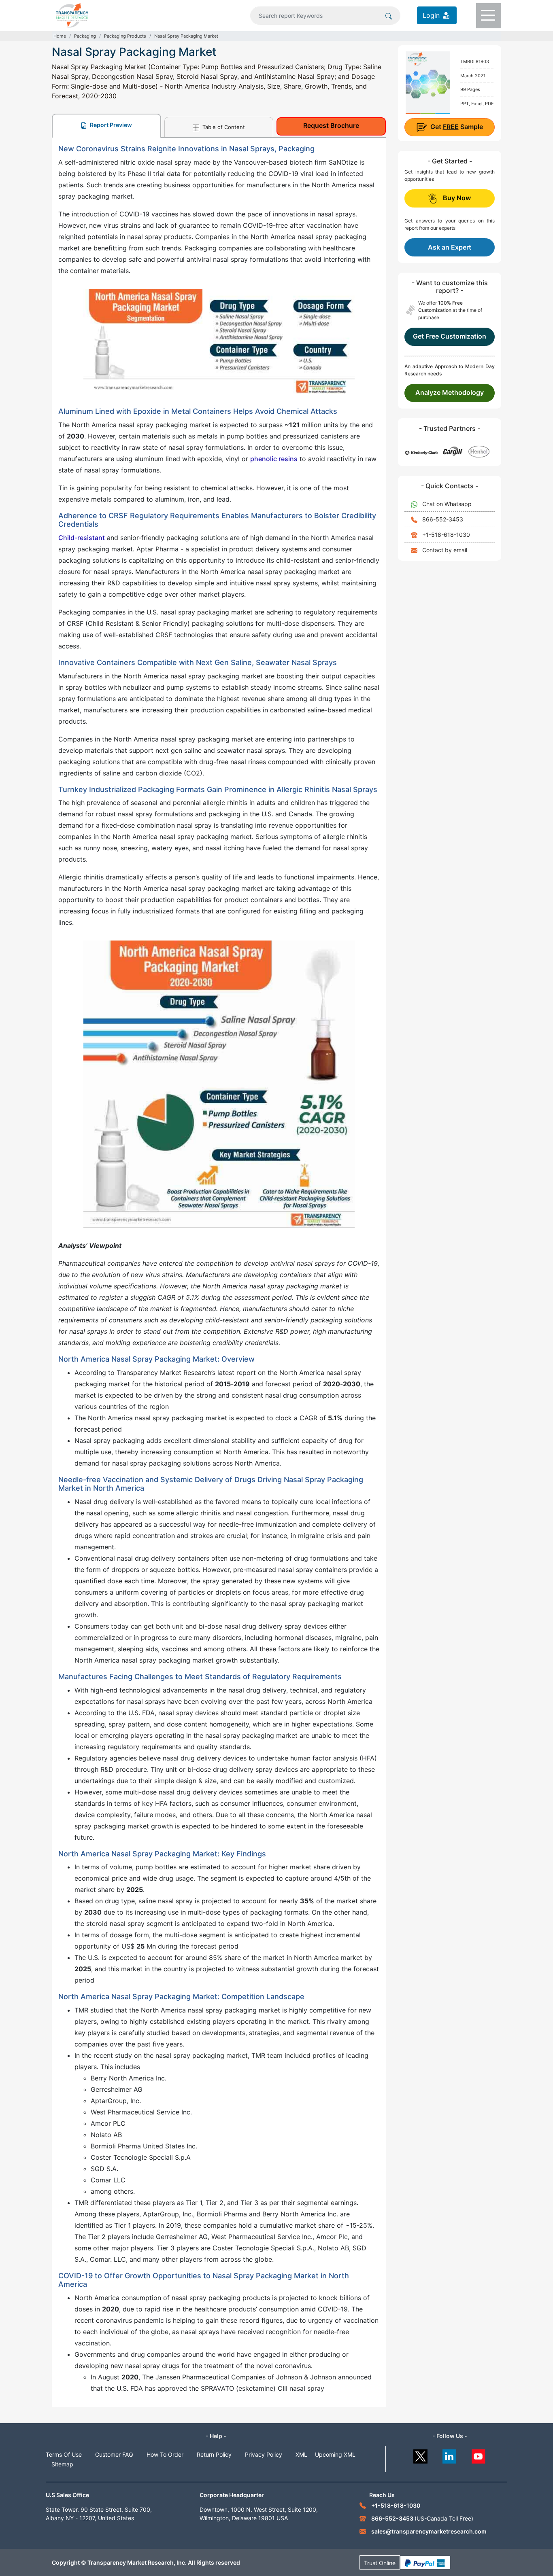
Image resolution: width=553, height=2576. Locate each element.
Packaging (85, 36)
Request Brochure (331, 125)
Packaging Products (125, 36)
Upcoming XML (335, 2454)
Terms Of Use (64, 2454)
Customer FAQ (114, 2454)
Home (60, 36)
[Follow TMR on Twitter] (420, 2454)
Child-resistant (82, 538)
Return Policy (214, 2454)
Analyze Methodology (450, 392)
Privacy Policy (264, 2454)
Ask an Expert (450, 247)
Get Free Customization (450, 336)
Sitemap (62, 2464)
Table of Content (223, 127)
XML (301, 2454)
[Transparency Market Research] (72, 15)
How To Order (165, 2454)
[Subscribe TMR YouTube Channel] (479, 2454)
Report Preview (110, 125)
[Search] (389, 15)
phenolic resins (274, 459)
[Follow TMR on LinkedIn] (450, 2454)
